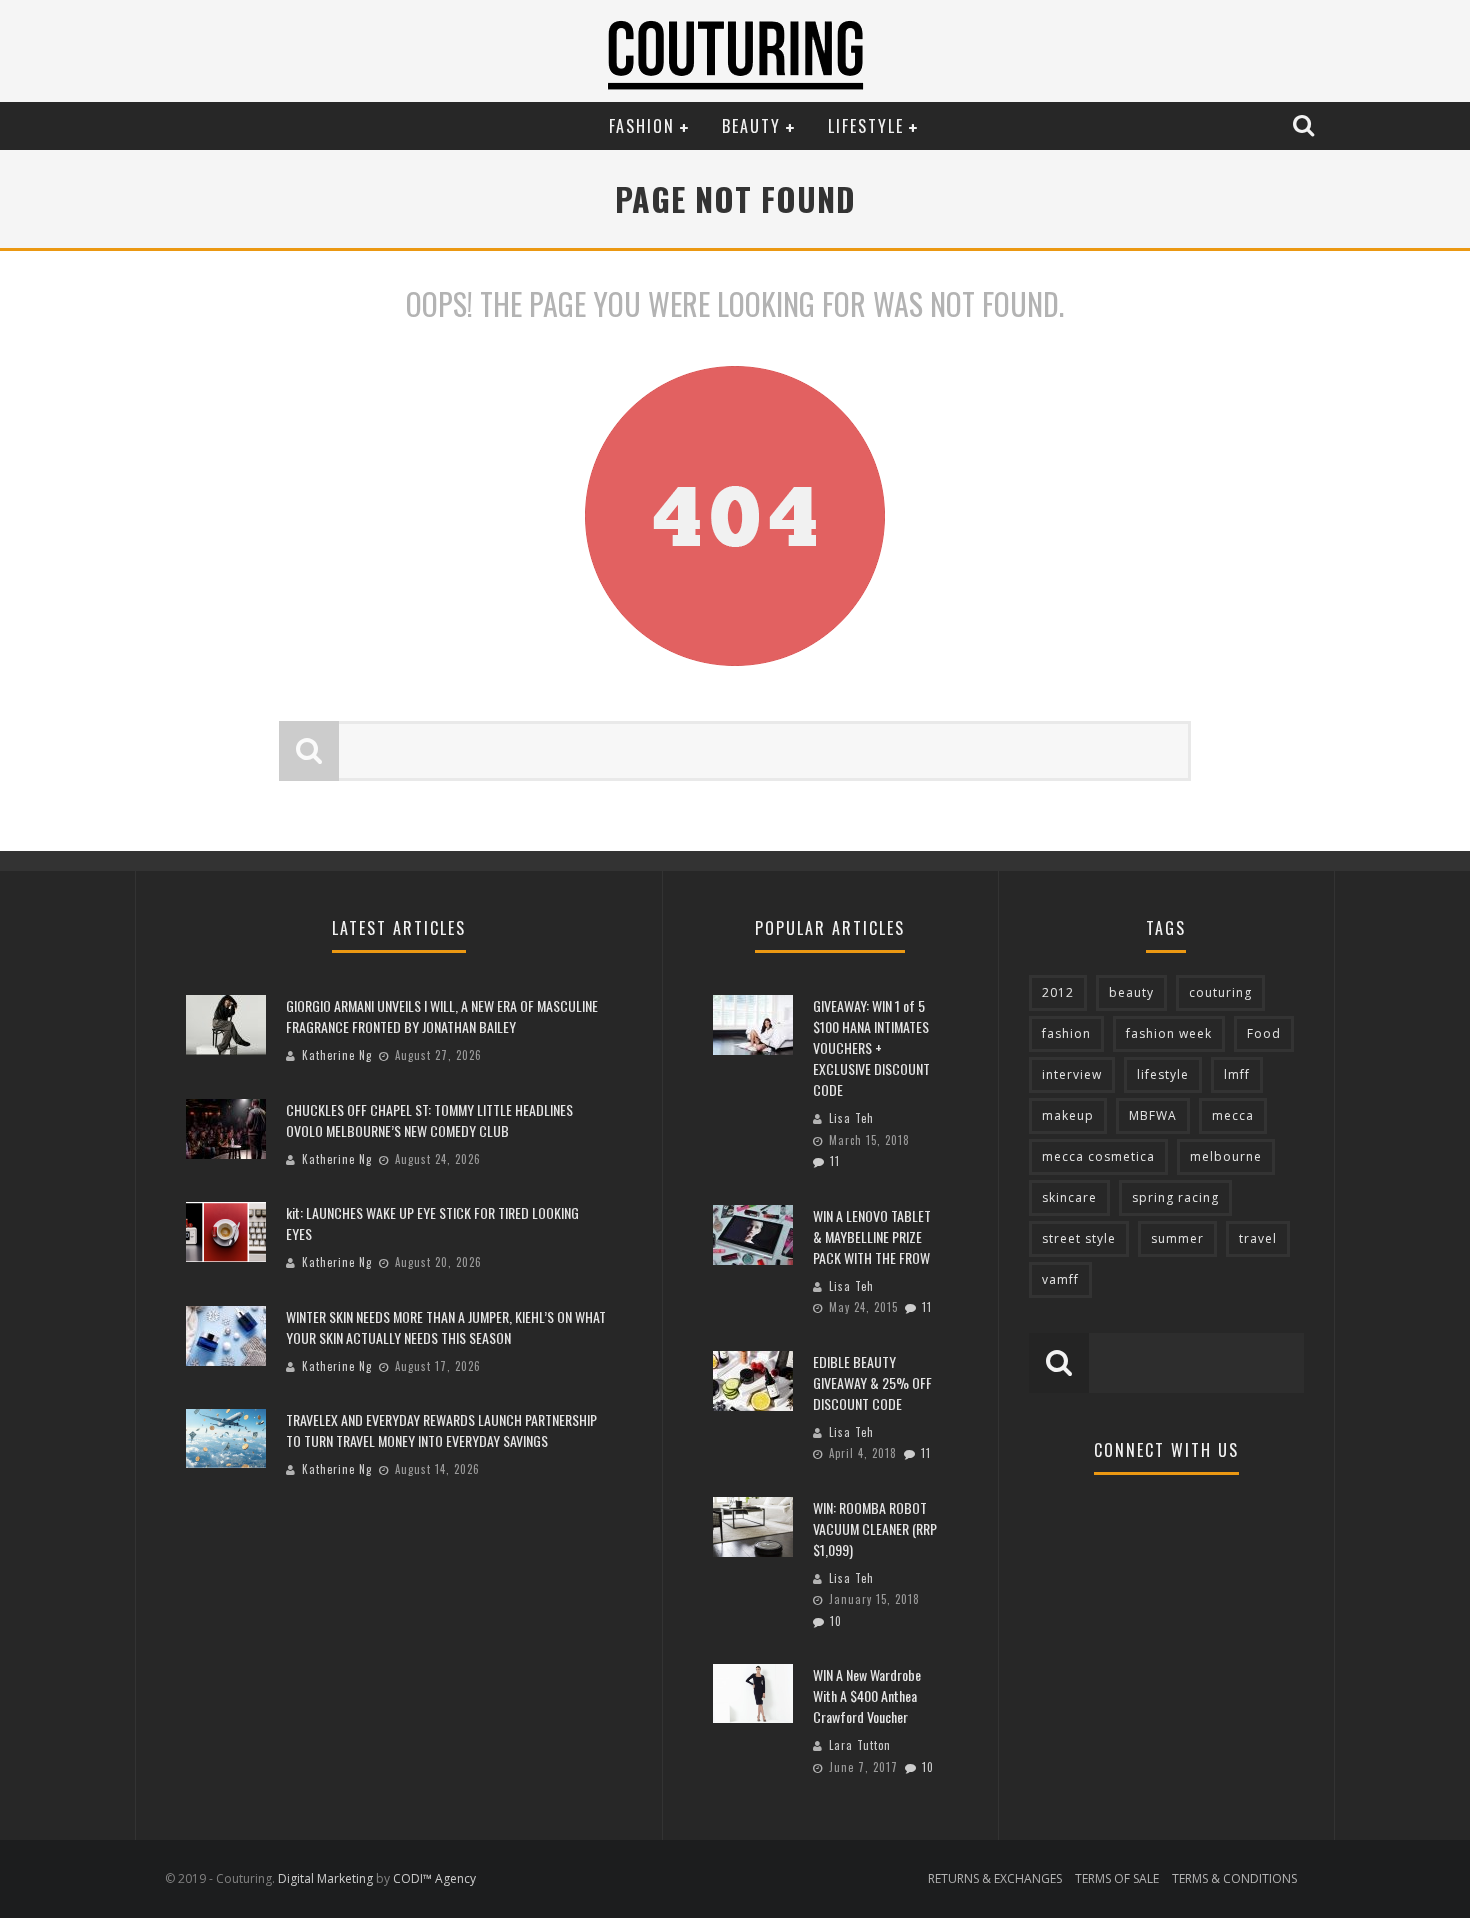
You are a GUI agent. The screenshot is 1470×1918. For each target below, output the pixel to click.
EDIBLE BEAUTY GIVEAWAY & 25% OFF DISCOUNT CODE (872, 1382)
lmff (1237, 1074)
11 (835, 1161)
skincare (1069, 1197)
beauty (1131, 992)
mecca (1233, 1115)
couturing (1220, 992)
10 (836, 1621)
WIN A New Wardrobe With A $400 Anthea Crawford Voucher (867, 1695)
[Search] (1306, 125)
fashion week (1169, 1033)
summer (1177, 1238)
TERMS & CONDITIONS (1234, 1878)
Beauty (751, 126)
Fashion (642, 126)
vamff (1060, 1279)
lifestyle (1163, 1074)
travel (1258, 1238)
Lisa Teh (851, 1118)
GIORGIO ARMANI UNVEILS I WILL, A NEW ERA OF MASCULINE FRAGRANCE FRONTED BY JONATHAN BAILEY (442, 1016)
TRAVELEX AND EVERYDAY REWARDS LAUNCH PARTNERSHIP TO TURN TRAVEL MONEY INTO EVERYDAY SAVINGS (441, 1430)
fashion (1066, 1033)
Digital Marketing (325, 1878)
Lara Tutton (860, 1745)
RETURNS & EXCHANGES (995, 1878)
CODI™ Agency (434, 1878)
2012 (1058, 992)
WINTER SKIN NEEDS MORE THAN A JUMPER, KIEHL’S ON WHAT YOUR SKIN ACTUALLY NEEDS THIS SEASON (446, 1327)
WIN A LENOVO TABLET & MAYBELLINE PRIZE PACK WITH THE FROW (872, 1236)
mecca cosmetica (1098, 1156)
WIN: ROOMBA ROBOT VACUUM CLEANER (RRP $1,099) (875, 1528)
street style (1079, 1238)
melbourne (1226, 1156)
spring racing (1175, 1197)
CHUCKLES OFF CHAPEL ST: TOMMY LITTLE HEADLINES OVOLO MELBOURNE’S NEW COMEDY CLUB (429, 1120)
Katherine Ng (337, 1055)
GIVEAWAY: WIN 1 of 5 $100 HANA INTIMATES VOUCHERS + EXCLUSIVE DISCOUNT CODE (871, 1047)
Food (1264, 1033)
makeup (1068, 1115)
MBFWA (1153, 1115)
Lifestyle (866, 126)
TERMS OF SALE (1117, 1878)
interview (1072, 1074)
